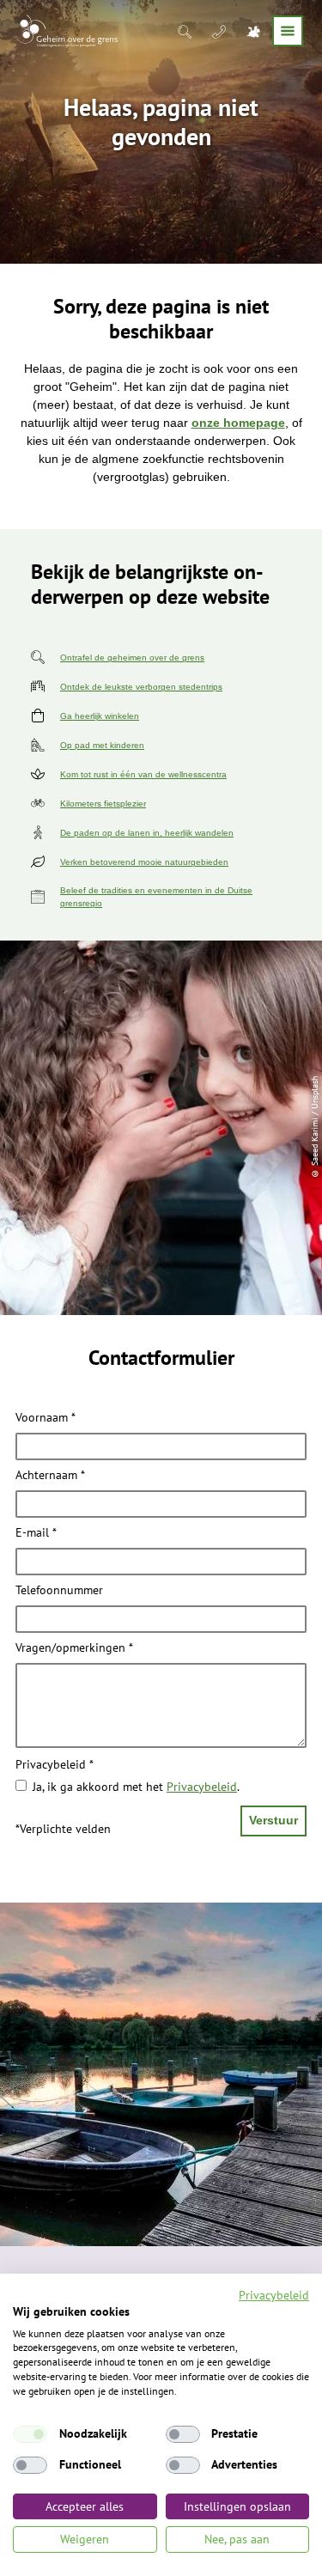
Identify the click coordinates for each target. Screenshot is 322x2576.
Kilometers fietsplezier (103, 804)
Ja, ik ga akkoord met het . (136, 1787)
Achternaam (50, 1476)
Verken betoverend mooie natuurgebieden (144, 862)
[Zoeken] (186, 31)
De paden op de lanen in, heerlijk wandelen (147, 833)
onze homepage (238, 423)
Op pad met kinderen (102, 745)
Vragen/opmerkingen (74, 1648)
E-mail (36, 1533)
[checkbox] (30, 2434)
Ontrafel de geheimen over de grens (132, 658)
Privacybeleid (55, 1765)
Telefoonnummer (59, 1591)
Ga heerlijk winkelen (100, 716)
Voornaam (46, 1418)
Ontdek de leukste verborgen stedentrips (141, 687)
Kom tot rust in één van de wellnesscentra (143, 774)
